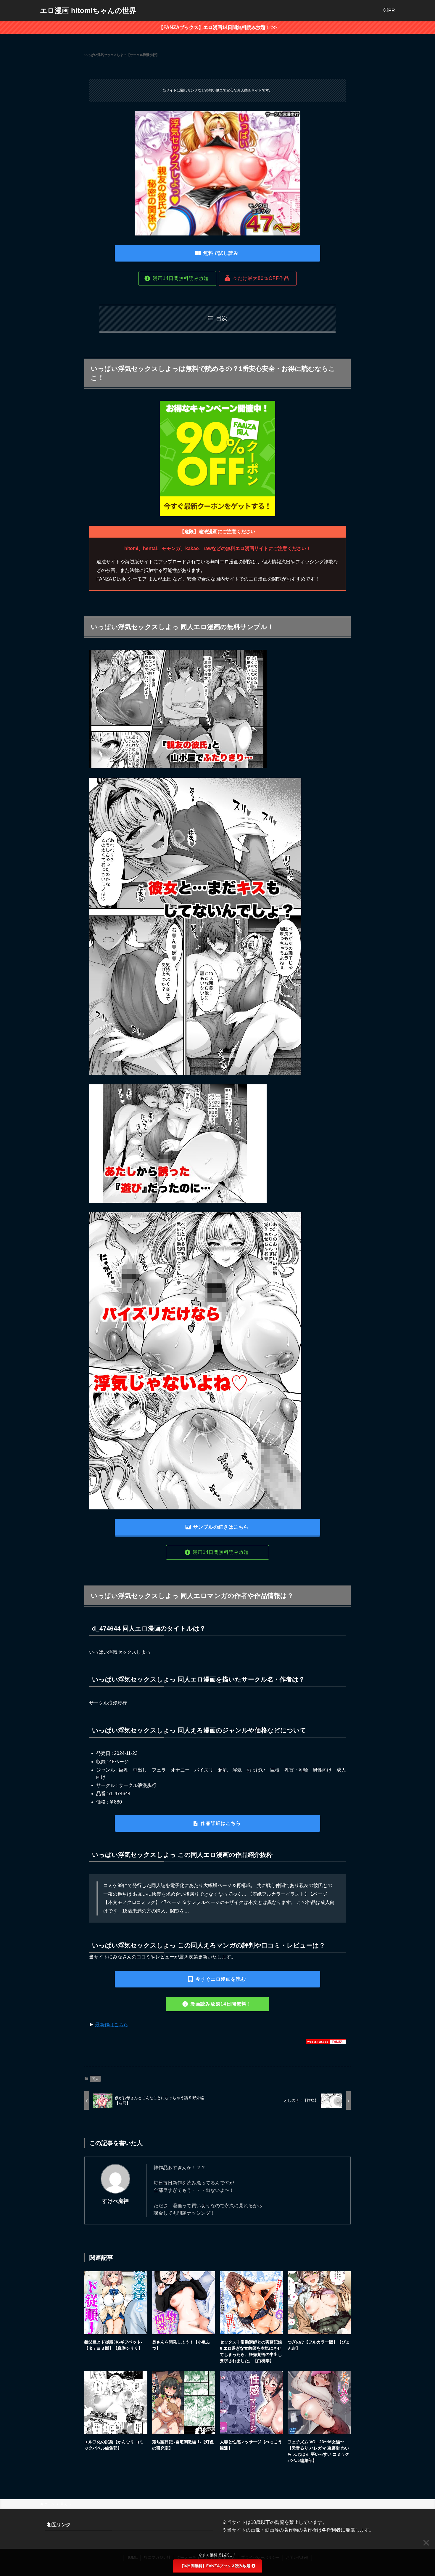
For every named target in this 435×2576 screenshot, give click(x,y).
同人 (95, 2079)
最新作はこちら (112, 2025)
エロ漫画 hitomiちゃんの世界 (88, 11)
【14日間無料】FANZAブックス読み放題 (215, 2566)
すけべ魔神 (115, 2201)
